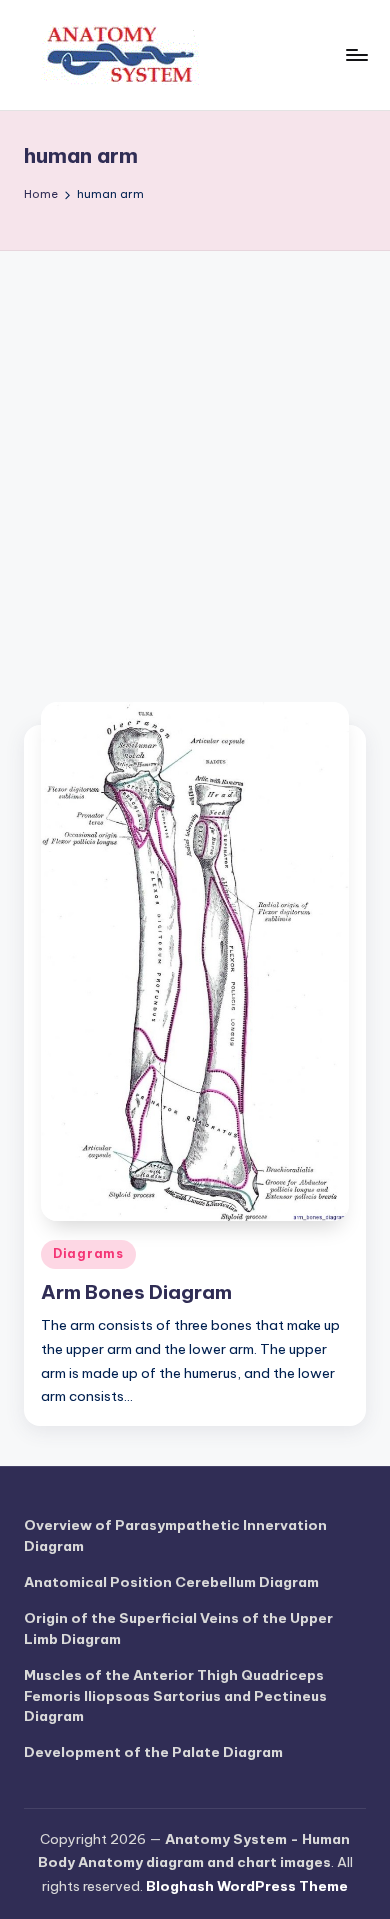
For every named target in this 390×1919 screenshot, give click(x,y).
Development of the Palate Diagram (153, 1752)
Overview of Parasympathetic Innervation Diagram (175, 1535)
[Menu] (356, 54)
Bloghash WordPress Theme (247, 1886)
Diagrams (88, 1253)
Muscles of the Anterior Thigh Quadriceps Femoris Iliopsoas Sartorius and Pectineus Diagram (175, 1695)
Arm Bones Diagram (136, 1292)
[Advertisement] (195, 456)
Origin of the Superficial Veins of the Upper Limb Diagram (178, 1628)
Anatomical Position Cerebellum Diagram (171, 1582)
